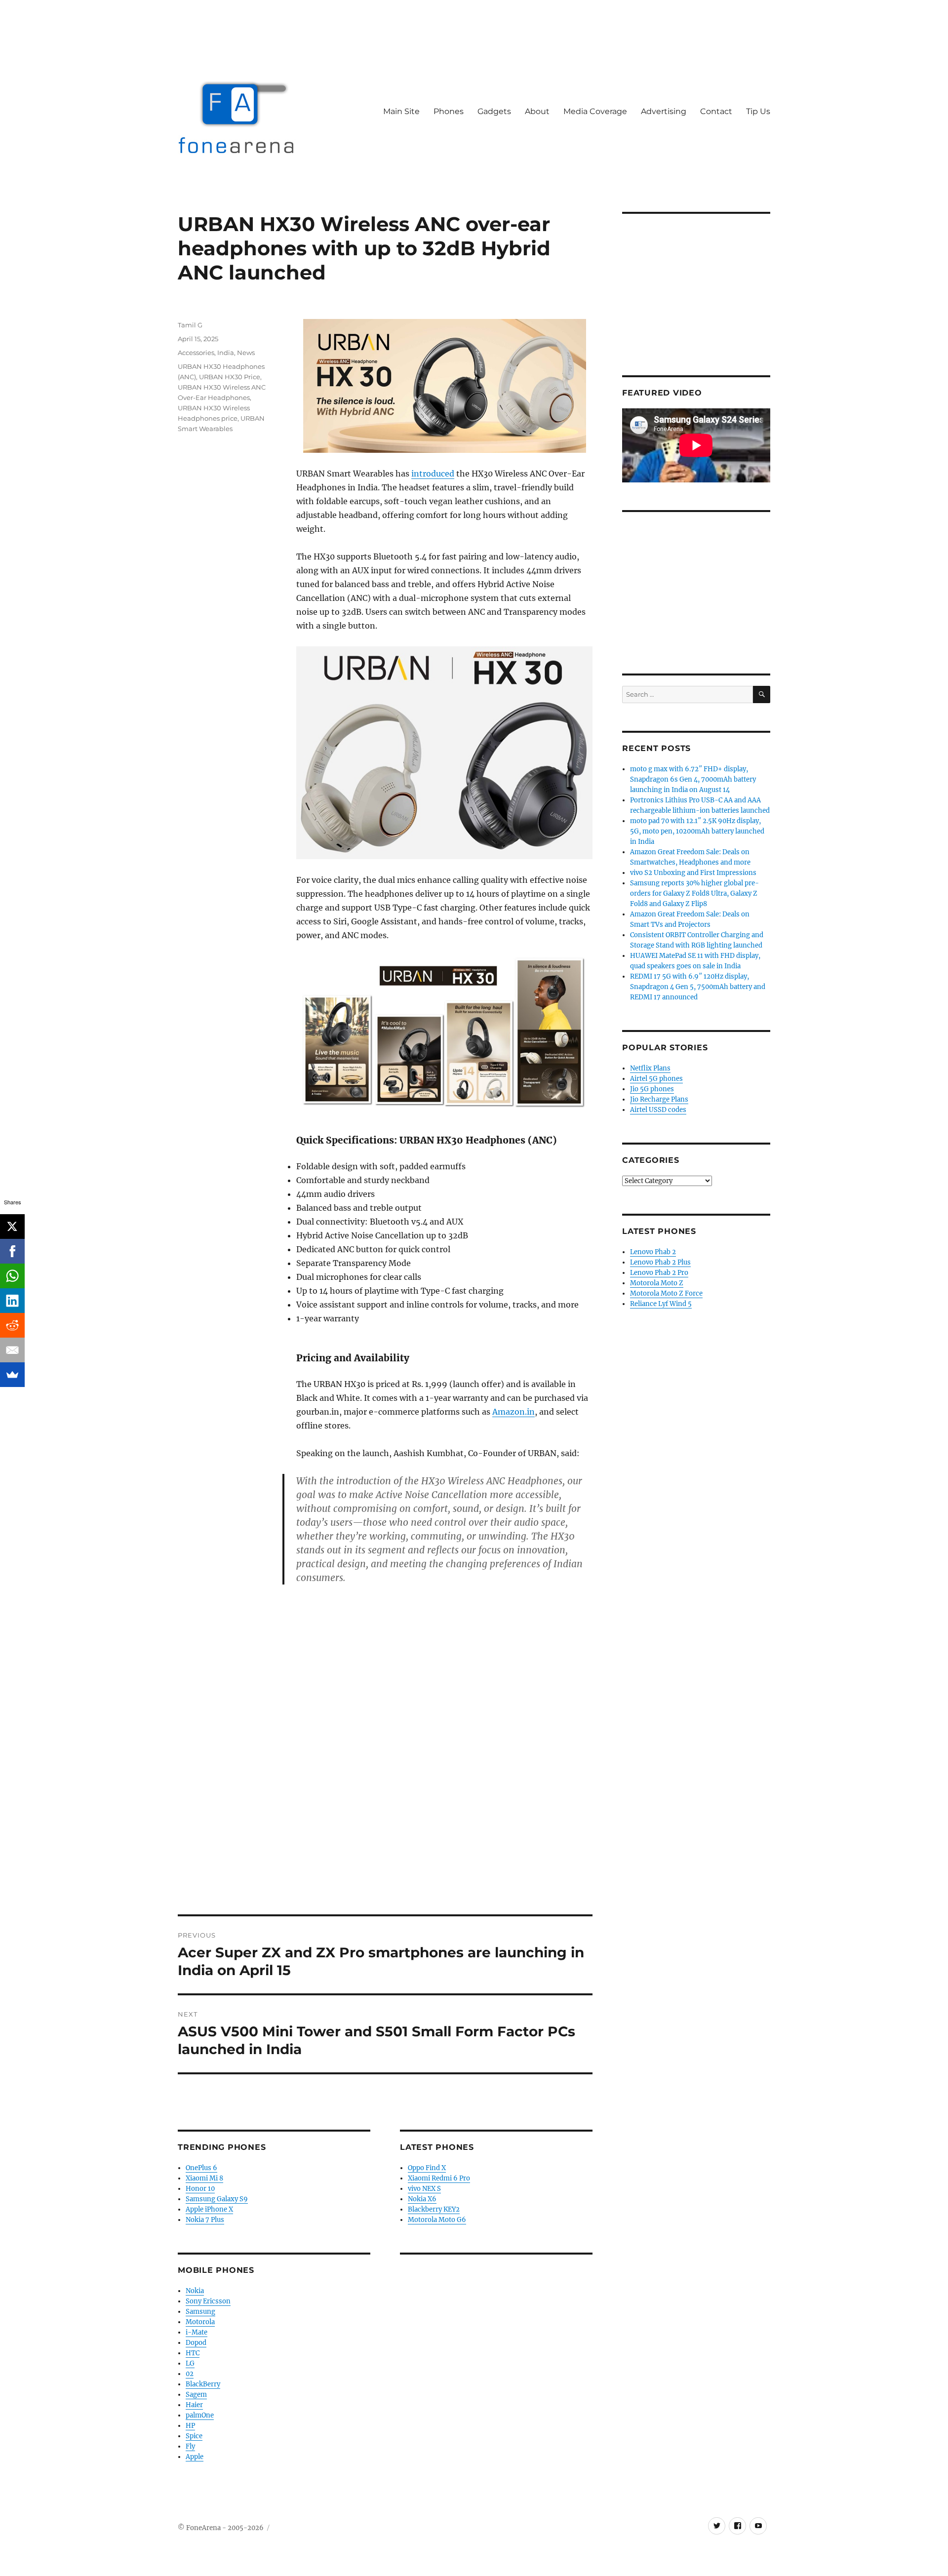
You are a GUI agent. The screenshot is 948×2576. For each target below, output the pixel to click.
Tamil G (190, 325)
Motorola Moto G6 (437, 2220)
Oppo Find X (427, 2168)
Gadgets (494, 111)
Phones (449, 111)
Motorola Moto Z (657, 1283)
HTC (193, 2353)
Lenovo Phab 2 (653, 1252)
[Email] (12, 1350)
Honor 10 (200, 2189)
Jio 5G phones (652, 1089)
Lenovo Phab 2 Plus (660, 1262)
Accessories (196, 353)
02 (190, 2374)
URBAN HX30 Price (230, 377)
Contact (716, 111)
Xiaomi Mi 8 (204, 2178)
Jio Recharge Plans (659, 1099)
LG (190, 2363)
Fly (190, 2446)
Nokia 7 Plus (205, 2220)
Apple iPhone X (209, 2209)
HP (190, 2426)
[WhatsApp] (12, 1276)
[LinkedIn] (12, 1301)
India (226, 353)
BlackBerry (203, 2384)
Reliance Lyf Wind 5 (661, 1304)
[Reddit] (12, 1325)
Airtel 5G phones (656, 1079)
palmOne (200, 2415)
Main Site (401, 111)
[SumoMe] (12, 1375)
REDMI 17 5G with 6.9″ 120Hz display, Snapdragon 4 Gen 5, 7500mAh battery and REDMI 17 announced (698, 987)
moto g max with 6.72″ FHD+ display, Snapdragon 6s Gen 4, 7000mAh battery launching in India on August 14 (693, 779)
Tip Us (758, 111)
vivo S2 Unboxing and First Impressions (693, 873)
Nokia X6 (422, 2199)
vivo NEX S (424, 2189)
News (246, 353)
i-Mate (197, 2332)
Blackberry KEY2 (434, 2209)
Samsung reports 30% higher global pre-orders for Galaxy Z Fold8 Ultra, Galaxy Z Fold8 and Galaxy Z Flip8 (694, 893)
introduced (433, 474)
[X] (12, 1227)
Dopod (196, 2343)
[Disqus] (385, 1777)
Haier (194, 2405)
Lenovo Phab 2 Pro (659, 1273)
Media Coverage (595, 111)
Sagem (196, 2395)
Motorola (200, 2322)
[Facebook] (12, 1251)
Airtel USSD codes (658, 1110)
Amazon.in (513, 1412)
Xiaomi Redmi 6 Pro (439, 2178)
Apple (195, 2457)
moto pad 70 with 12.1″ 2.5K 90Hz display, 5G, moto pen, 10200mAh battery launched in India (697, 831)
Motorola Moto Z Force (666, 1293)
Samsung (200, 2312)
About (537, 111)
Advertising (664, 111)
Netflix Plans (650, 1068)
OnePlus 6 (201, 2168)
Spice (194, 2436)
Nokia (195, 2291)
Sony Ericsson (208, 2301)
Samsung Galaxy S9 (217, 2199)
